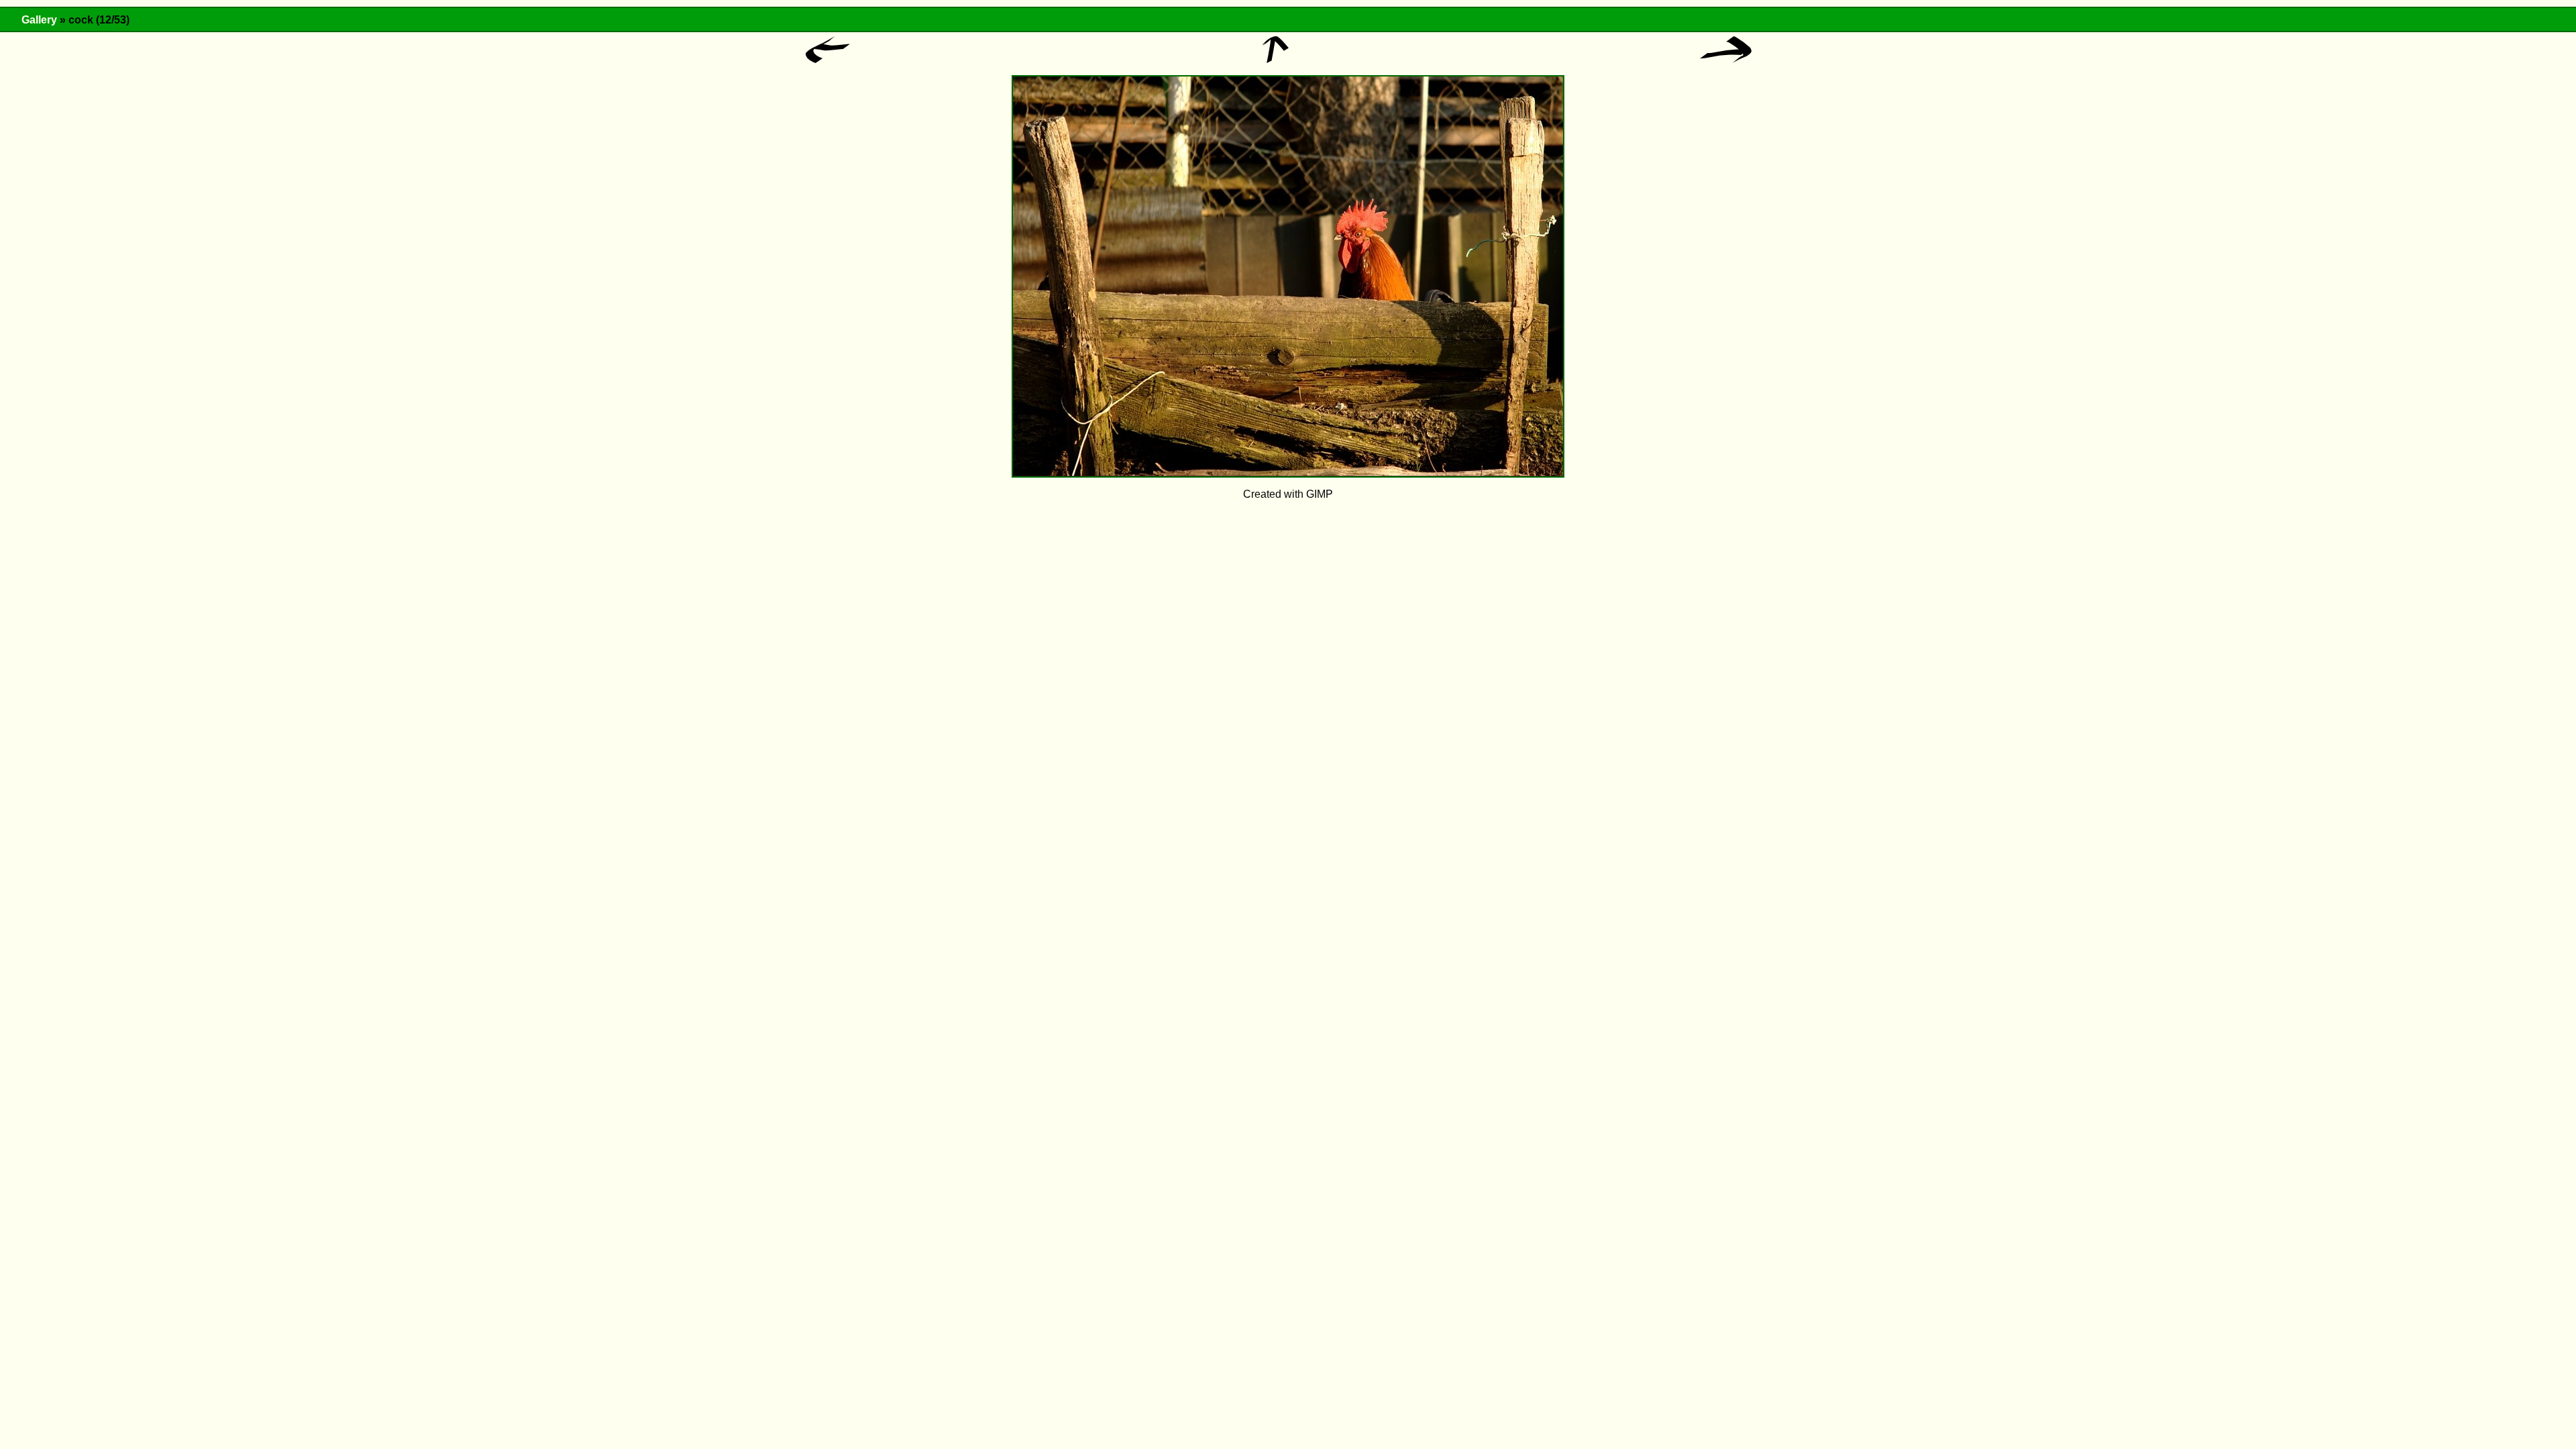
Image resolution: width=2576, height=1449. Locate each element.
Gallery (39, 20)
